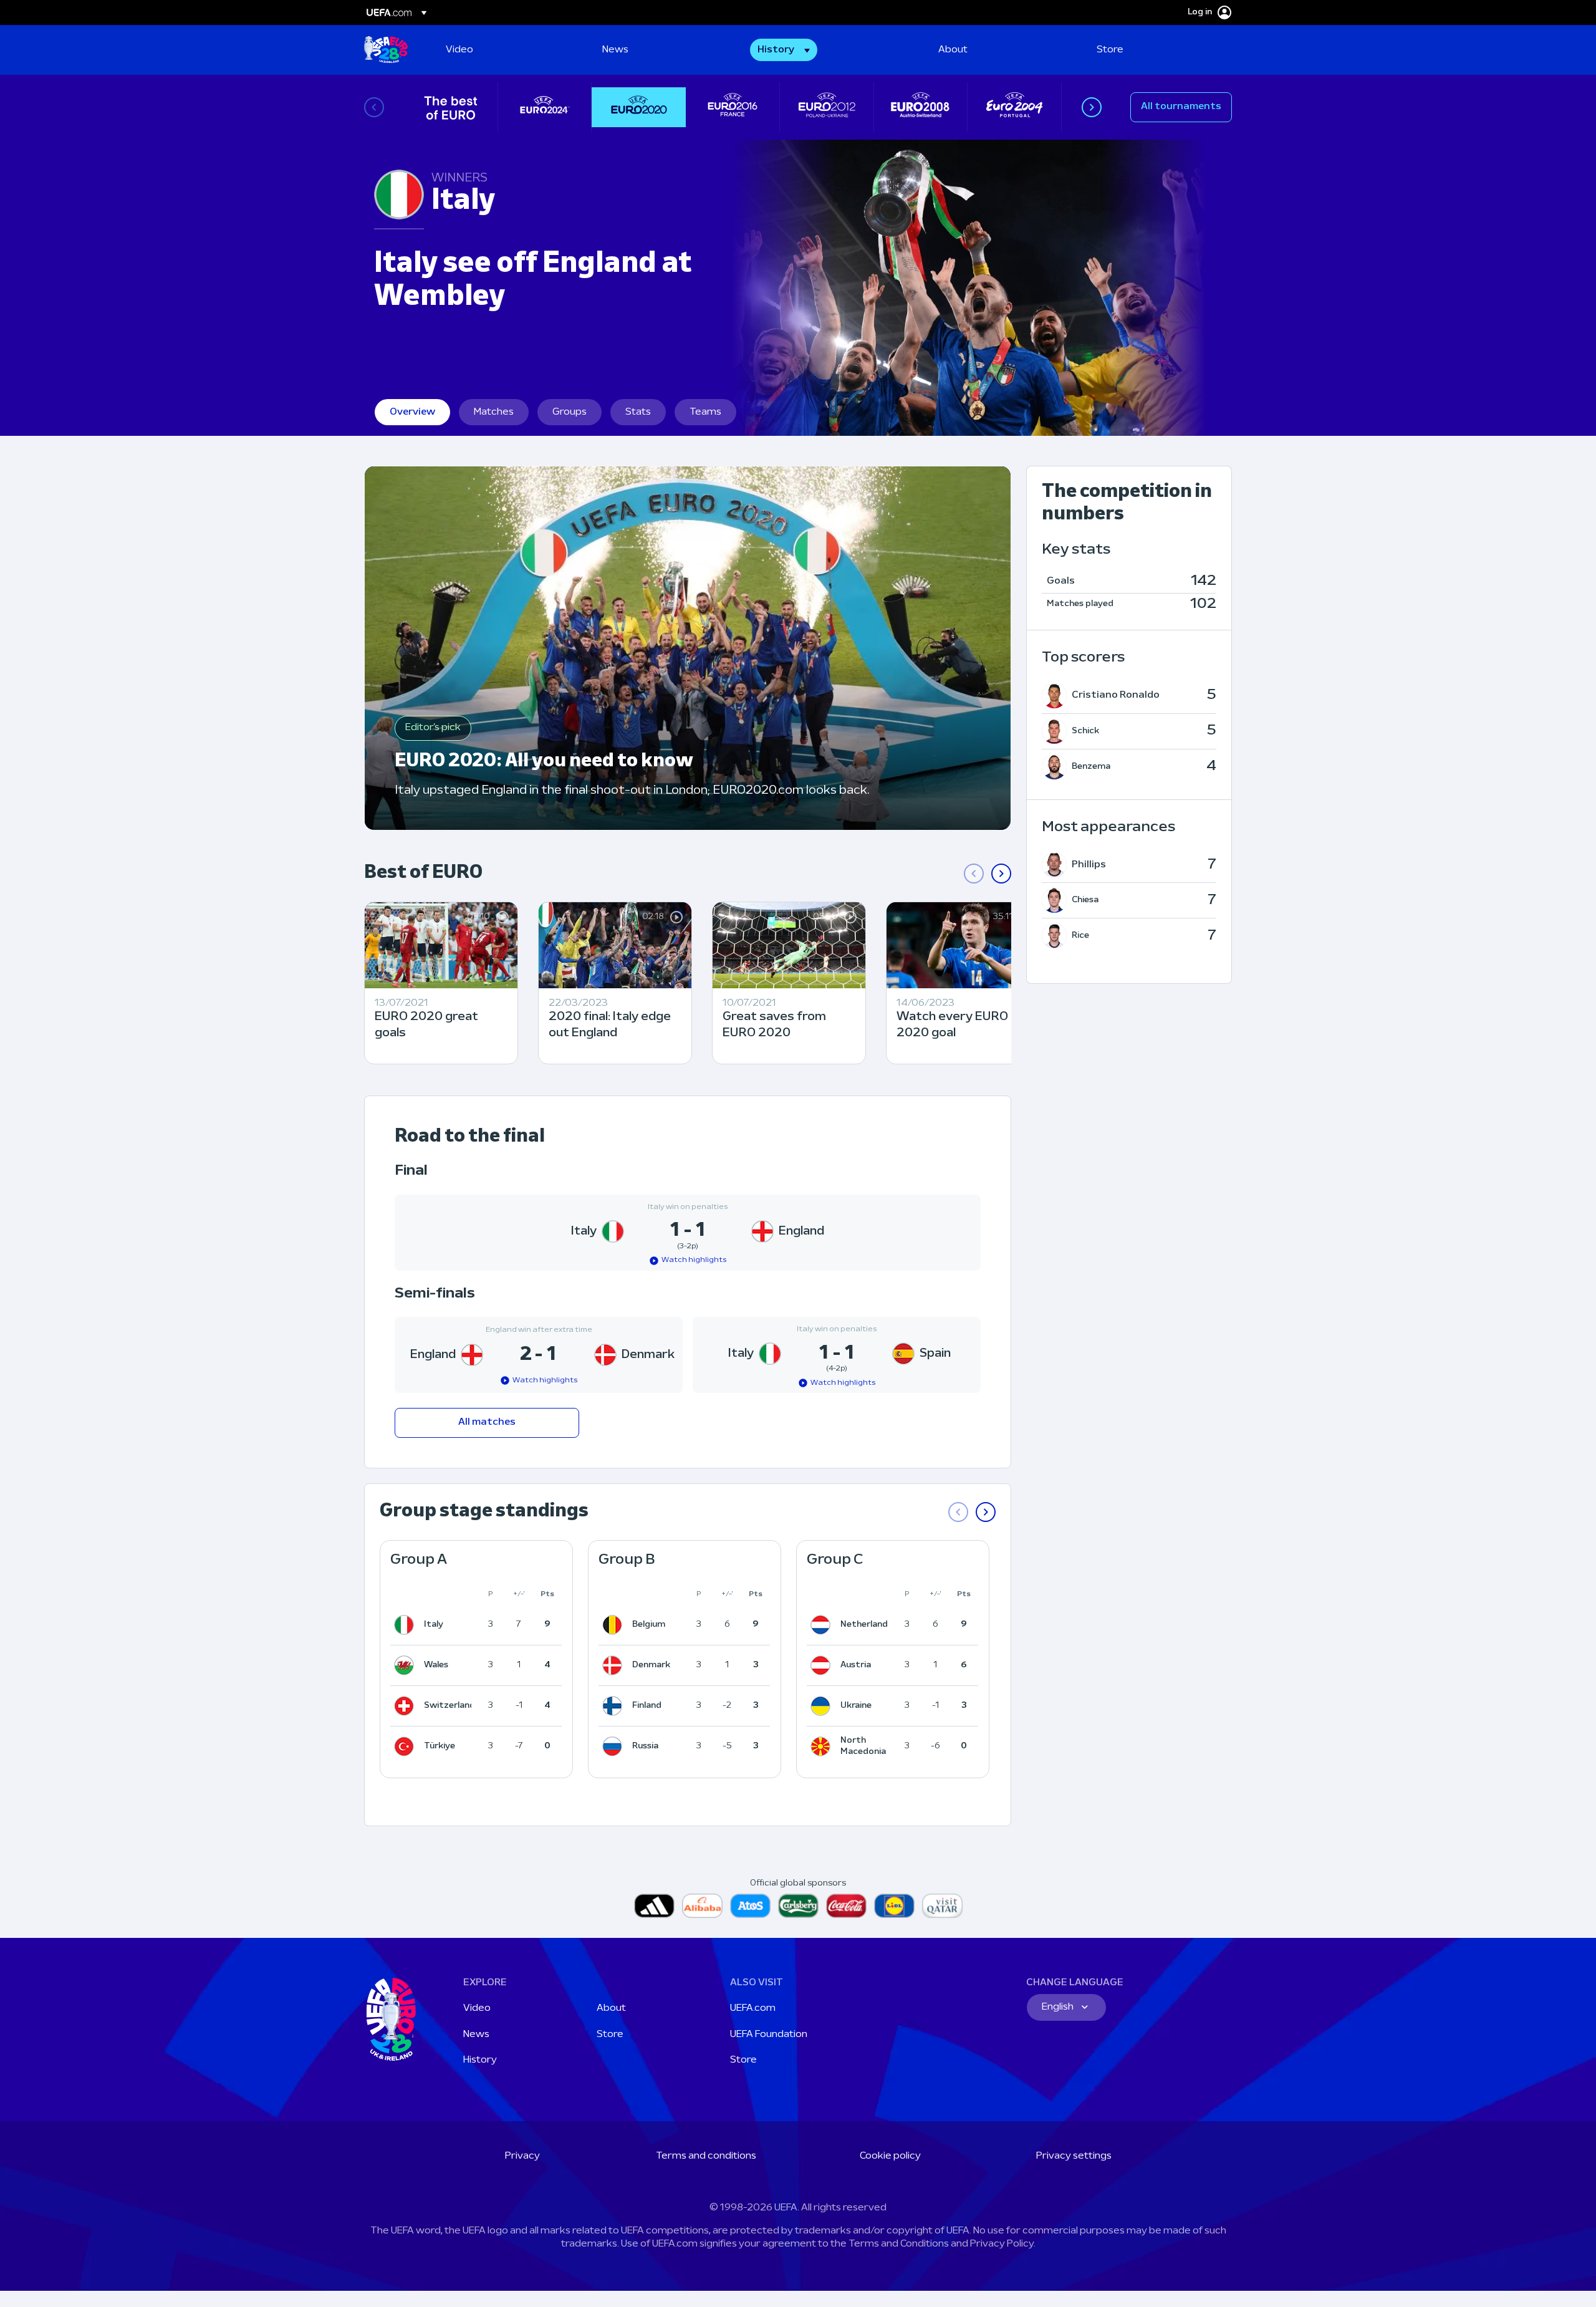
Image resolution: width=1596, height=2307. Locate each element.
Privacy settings (1074, 2156)
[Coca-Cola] (846, 1906)
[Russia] (615, 1746)
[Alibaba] (702, 1906)
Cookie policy (890, 2156)
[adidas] (654, 1906)
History (480, 2060)
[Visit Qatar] (942, 1906)
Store (610, 2035)
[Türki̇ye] (406, 1746)
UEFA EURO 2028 (386, 50)
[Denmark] (615, 1665)
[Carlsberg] (798, 1906)
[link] (459, 50)
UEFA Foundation (769, 2035)
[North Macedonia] (823, 1746)
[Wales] (406, 1665)
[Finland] (615, 1706)
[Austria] (823, 1665)
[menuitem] (508, 50)
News (476, 2035)
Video (477, 2008)
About (611, 2008)
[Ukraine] (823, 1706)
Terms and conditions (706, 2156)
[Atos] (750, 1906)
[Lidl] (894, 1906)
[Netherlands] (823, 1625)
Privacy (522, 2156)
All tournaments (1181, 107)
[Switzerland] (406, 1706)
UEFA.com (753, 2008)
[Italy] (406, 1625)
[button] (784, 50)
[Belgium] (615, 1625)
